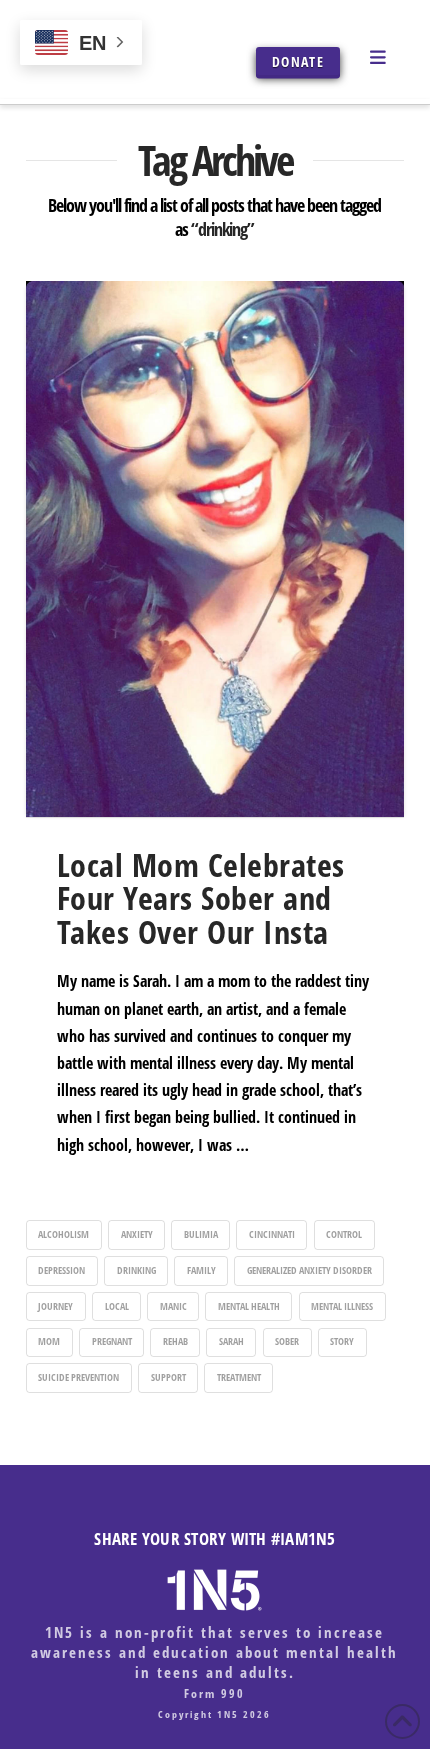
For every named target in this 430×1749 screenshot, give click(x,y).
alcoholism (63, 1234)
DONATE (298, 61)
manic (173, 1306)
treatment (239, 1377)
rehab (175, 1341)
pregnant (112, 1341)
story (342, 1341)
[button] (381, 56)
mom (49, 1341)
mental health (249, 1306)
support (168, 1377)
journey (55, 1306)
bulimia (201, 1234)
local (117, 1306)
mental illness (342, 1306)
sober (287, 1341)
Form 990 (214, 1693)
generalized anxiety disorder (309, 1270)
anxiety (137, 1234)
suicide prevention (78, 1377)
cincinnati (272, 1234)
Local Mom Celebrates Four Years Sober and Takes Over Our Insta (201, 898)
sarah (231, 1341)
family (201, 1270)
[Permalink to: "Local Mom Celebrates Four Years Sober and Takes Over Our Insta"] (215, 549)
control (344, 1234)
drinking (136, 1270)
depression (61, 1270)
